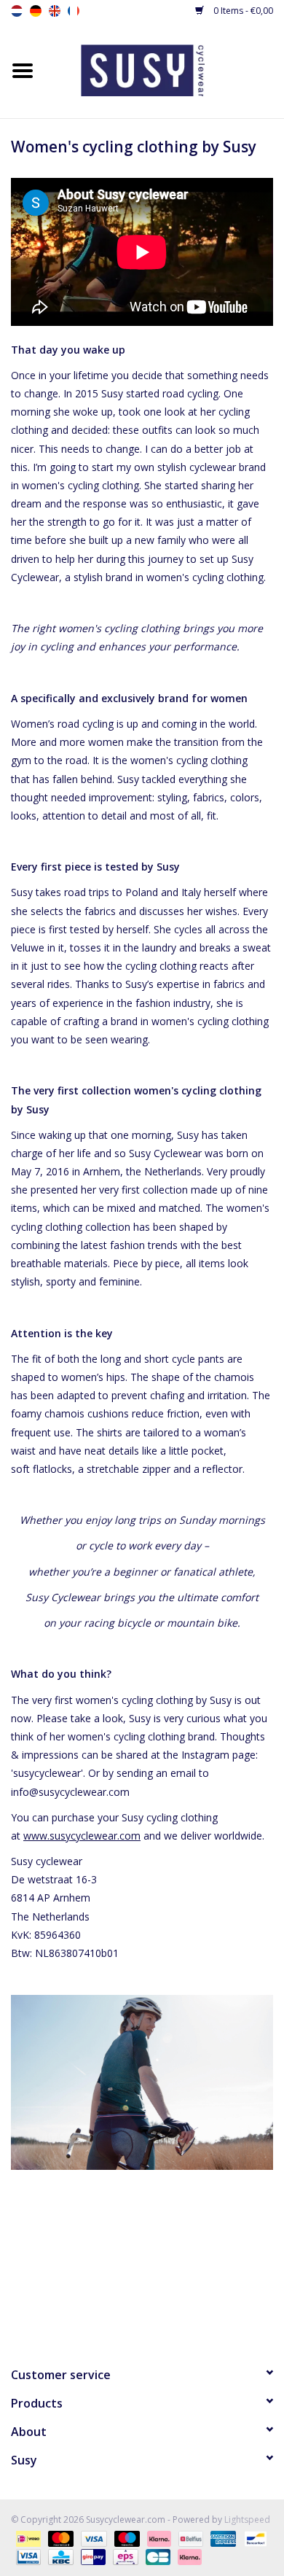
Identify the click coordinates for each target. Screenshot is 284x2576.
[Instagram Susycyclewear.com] (168, 2309)
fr (74, 11)
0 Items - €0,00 (242, 11)
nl (17, 11)
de (36, 11)
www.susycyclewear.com (82, 1836)
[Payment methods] (27, 2538)
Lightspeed (247, 2519)
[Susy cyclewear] (165, 69)
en (55, 11)
